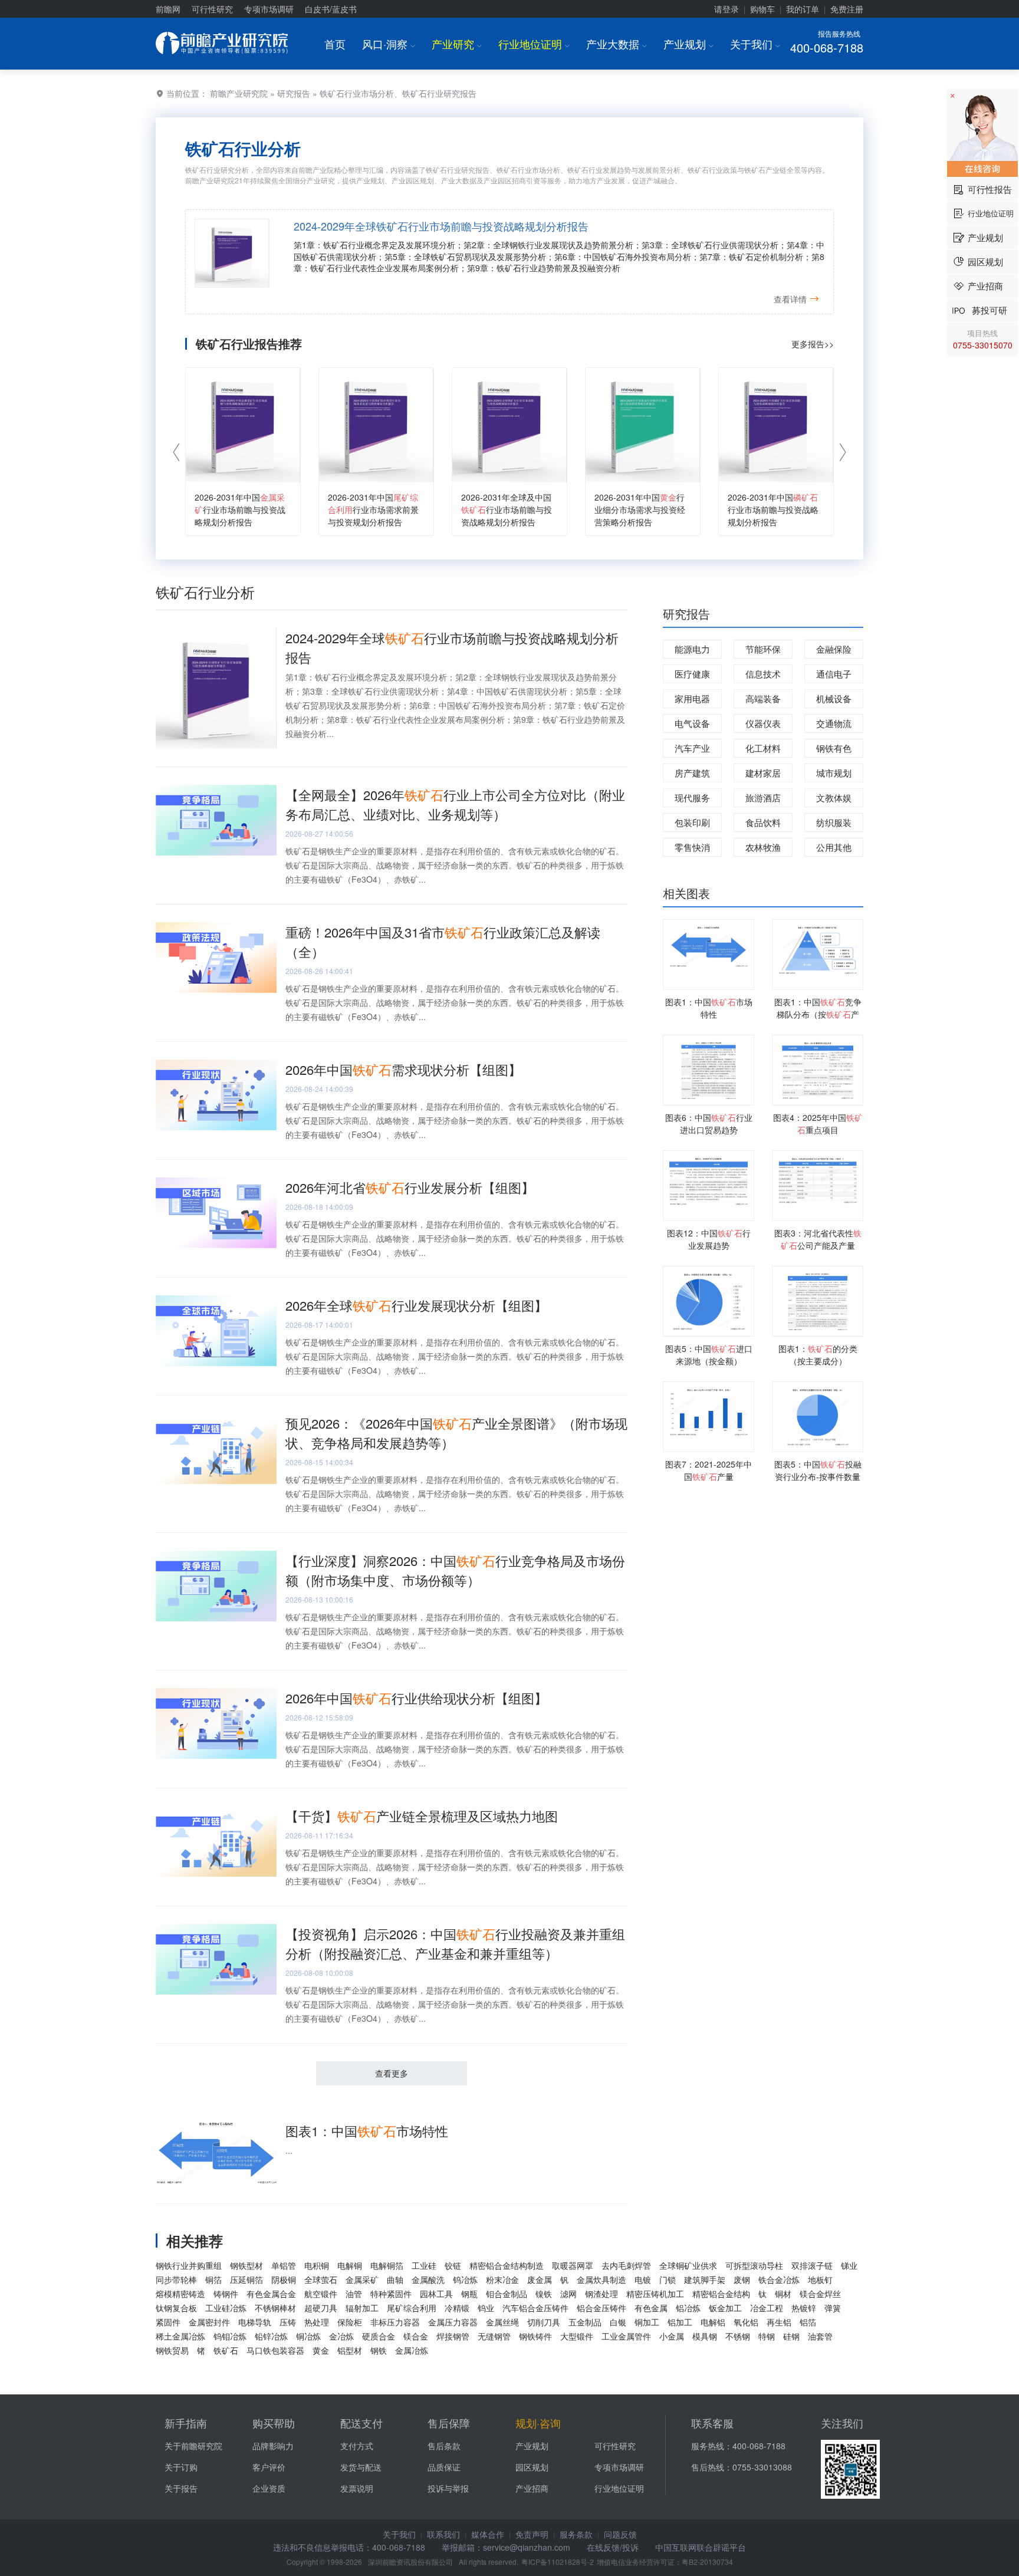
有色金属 (651, 2308)
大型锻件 (577, 2336)
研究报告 (294, 93)
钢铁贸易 (172, 2350)
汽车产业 (692, 748)
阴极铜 (284, 2279)
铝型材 (350, 2350)
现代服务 (692, 797)
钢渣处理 (601, 2294)
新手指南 (186, 2423)
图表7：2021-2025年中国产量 (709, 1470)
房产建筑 (692, 773)
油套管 (820, 2336)
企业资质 (269, 2488)
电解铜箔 (387, 2265)
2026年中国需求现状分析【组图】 (403, 1069)
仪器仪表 (763, 723)
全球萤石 (321, 2279)
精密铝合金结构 (721, 2294)
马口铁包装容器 (275, 2350)
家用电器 (692, 698)
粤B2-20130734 (707, 2562)
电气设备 (692, 723)
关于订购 (181, 2467)
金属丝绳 (502, 2322)
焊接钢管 (453, 2336)
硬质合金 (379, 2336)
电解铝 (713, 2322)
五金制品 (585, 2322)
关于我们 (755, 44)
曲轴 (395, 2279)
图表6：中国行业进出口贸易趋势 (709, 1123)
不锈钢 (738, 2336)
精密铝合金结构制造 (507, 2265)
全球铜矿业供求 (688, 2265)
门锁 (668, 2279)
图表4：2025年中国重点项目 (818, 1123)
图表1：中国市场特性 (367, 2131)
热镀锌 (804, 2308)
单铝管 (284, 2265)
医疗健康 (692, 674)
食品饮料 (763, 822)
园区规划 (532, 2467)
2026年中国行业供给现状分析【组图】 (416, 1698)
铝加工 (680, 2322)
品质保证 (444, 2467)
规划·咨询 (538, 2423)
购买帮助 (274, 2423)
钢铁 (379, 2350)
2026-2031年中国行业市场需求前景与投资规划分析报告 (373, 509)
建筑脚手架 (705, 2279)
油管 (354, 2294)
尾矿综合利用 (412, 2308)
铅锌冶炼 (271, 2336)
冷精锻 (457, 2308)
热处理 (317, 2322)
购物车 (762, 9)
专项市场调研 (269, 9)
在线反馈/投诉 (613, 2547)
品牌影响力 (273, 2446)
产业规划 (688, 44)
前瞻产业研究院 (239, 93)
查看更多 (392, 2073)
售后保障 (449, 2423)
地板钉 (820, 2279)
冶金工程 (767, 2308)
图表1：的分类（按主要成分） (818, 1355)
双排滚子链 (812, 2265)
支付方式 (357, 2446)
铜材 (783, 2294)
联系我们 (443, 2534)
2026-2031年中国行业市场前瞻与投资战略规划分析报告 (240, 509)
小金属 (672, 2336)
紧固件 (168, 2322)
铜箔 (213, 2279)
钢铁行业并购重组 (189, 2265)
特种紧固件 (391, 2294)
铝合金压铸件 (601, 2308)
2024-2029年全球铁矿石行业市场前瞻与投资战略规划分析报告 (441, 226)
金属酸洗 (428, 2279)
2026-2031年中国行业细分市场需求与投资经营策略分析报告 (640, 509)
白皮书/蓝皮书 (331, 9)
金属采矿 (362, 2279)
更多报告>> (813, 344)
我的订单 (803, 9)
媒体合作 (488, 2534)
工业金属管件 (626, 2336)
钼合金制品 (507, 2294)
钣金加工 (725, 2308)
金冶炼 (341, 2336)
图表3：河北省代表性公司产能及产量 (818, 1239)
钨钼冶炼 (230, 2336)
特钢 (767, 2336)
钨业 (486, 2308)
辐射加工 (362, 2308)
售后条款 (444, 2446)
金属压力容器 (453, 2322)
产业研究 (457, 44)
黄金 (321, 2350)
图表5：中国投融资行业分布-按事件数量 (818, 1470)
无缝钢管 (494, 2336)
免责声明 (532, 2534)
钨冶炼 (465, 2279)
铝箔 (808, 2322)
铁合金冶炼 (779, 2279)
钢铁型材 (246, 2265)
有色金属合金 (271, 2294)
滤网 (568, 2294)
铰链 (453, 2265)
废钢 (742, 2279)
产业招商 (532, 2488)
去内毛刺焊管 (626, 2265)
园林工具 (436, 2294)
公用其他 (834, 847)
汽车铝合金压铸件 (535, 2308)
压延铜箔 (246, 2279)
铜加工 (647, 2322)
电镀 (643, 2279)
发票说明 (357, 2488)
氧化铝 (746, 2322)
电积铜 (317, 2265)
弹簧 (833, 2308)
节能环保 (763, 649)
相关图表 (686, 893)
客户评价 (269, 2467)
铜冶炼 (308, 2336)
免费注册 (847, 9)
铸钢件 (226, 2294)
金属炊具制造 (601, 2279)
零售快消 (692, 847)
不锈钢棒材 (275, 2308)
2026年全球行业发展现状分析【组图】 (416, 1305)
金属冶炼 (412, 2350)
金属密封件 (209, 2322)
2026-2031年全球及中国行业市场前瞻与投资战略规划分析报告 (507, 509)
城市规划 (834, 773)
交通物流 (834, 723)
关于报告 (181, 2488)
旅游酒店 (763, 797)
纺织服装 (834, 822)
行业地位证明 (534, 44)
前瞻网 (168, 9)
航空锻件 (321, 2294)
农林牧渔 (763, 847)
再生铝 (779, 2322)
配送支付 (361, 2423)
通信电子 (834, 674)
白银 (618, 2322)
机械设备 (834, 698)
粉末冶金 (502, 2279)
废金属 (540, 2279)
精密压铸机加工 (655, 2294)
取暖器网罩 (573, 2265)
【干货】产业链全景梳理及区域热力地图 (422, 1816)
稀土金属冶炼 (180, 2336)
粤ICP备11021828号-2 (558, 2562)
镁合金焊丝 (820, 2294)
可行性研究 (212, 9)
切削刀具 (544, 2322)
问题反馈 (620, 2534)
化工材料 (763, 748)
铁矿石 (226, 2350)
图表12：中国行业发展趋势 (709, 1239)
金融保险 (834, 649)
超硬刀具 (321, 2308)
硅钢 (791, 2336)
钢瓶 (469, 2294)
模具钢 (705, 2336)
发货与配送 (361, 2467)
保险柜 (350, 2322)
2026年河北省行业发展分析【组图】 (410, 1187)
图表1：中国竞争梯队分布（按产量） (818, 1014)
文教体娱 (834, 797)
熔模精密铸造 (180, 2294)
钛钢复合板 (176, 2308)
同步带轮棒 (176, 2279)
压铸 (288, 2322)
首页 (335, 44)
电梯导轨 (255, 2322)
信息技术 (763, 674)
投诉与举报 (448, 2488)
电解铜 (350, 2265)
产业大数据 (617, 44)
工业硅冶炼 (226, 2308)
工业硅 (424, 2265)
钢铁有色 (834, 748)
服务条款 (576, 2534)
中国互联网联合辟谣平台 (701, 2547)
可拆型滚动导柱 (754, 2265)
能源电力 (692, 649)
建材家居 (763, 773)
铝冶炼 (688, 2308)
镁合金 (416, 2336)
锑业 (849, 2265)
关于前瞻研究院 (193, 2446)
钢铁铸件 (535, 2336)
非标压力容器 (395, 2322)
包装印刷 (692, 822)
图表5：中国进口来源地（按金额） (709, 1355)
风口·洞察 (389, 44)
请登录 (727, 9)
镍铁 (544, 2294)
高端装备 (763, 698)
